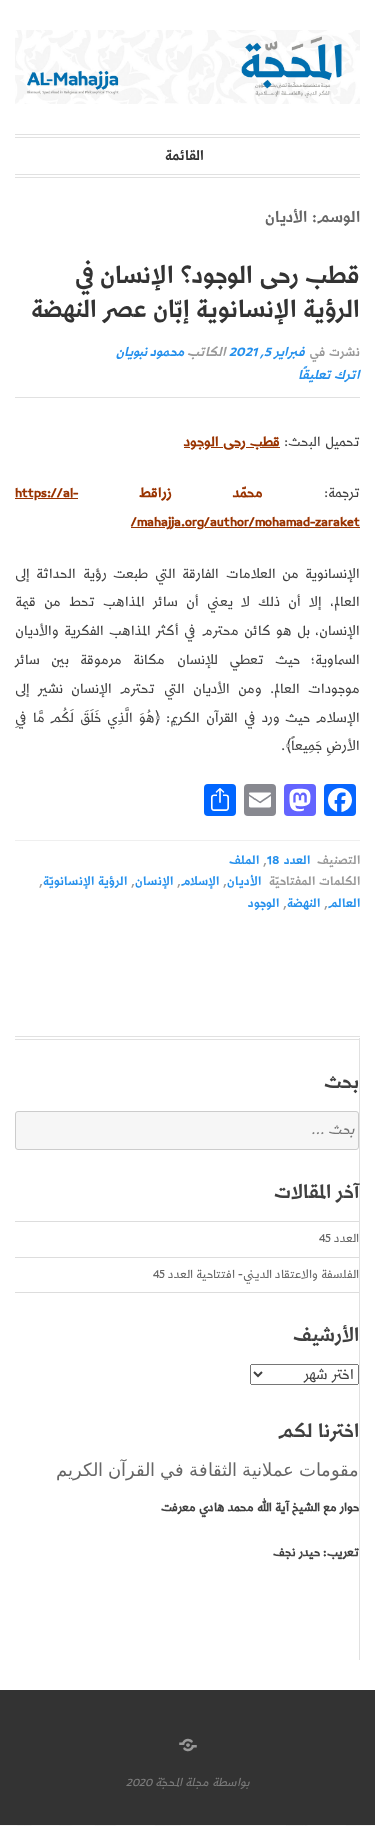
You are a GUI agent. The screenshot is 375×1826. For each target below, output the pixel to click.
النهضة (303, 903)
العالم (344, 903)
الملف (244, 860)
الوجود (263, 903)
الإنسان (154, 881)
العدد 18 (288, 860)
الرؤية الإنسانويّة (85, 881)
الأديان (244, 881)
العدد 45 (339, 1238)
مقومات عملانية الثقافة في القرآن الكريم (207, 1470)
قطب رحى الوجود (232, 442)
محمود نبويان (150, 352)
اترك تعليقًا (329, 375)
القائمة (184, 156)
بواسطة (231, 1782)
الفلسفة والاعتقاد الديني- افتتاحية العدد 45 (256, 1274)
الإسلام (200, 881)
